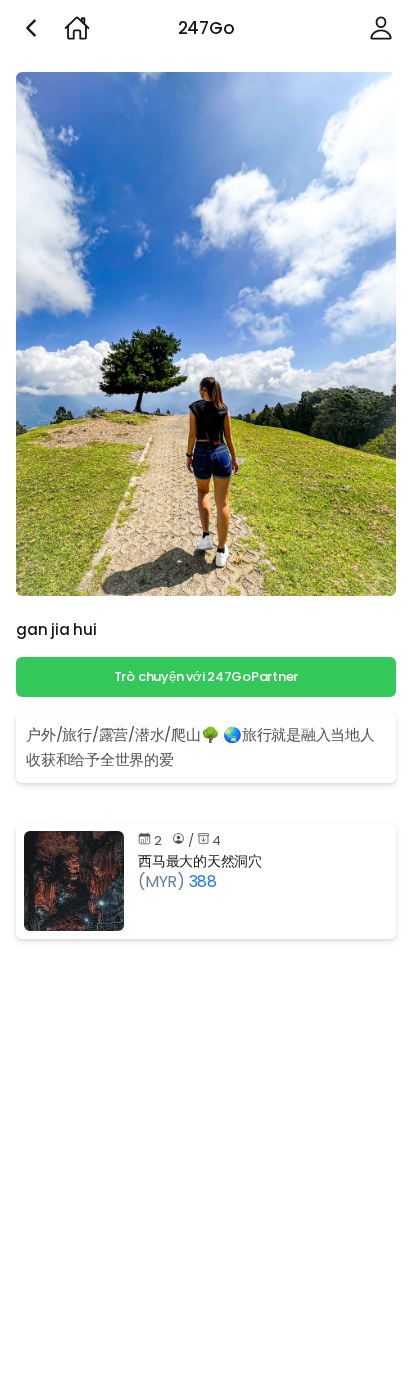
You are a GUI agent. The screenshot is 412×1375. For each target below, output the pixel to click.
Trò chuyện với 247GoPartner (206, 676)
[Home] (77, 28)
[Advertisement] (206, 1161)
